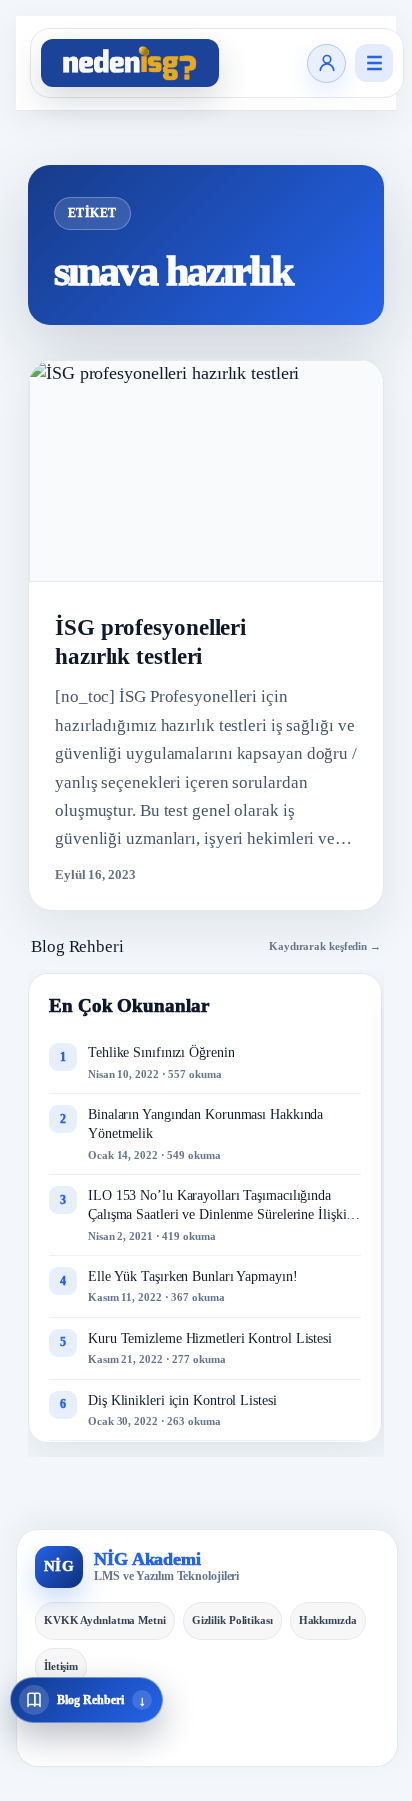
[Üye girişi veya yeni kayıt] (326, 63)
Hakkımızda (328, 1620)
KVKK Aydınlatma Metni (105, 1620)
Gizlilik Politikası (232, 1620)
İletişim (61, 1666)
